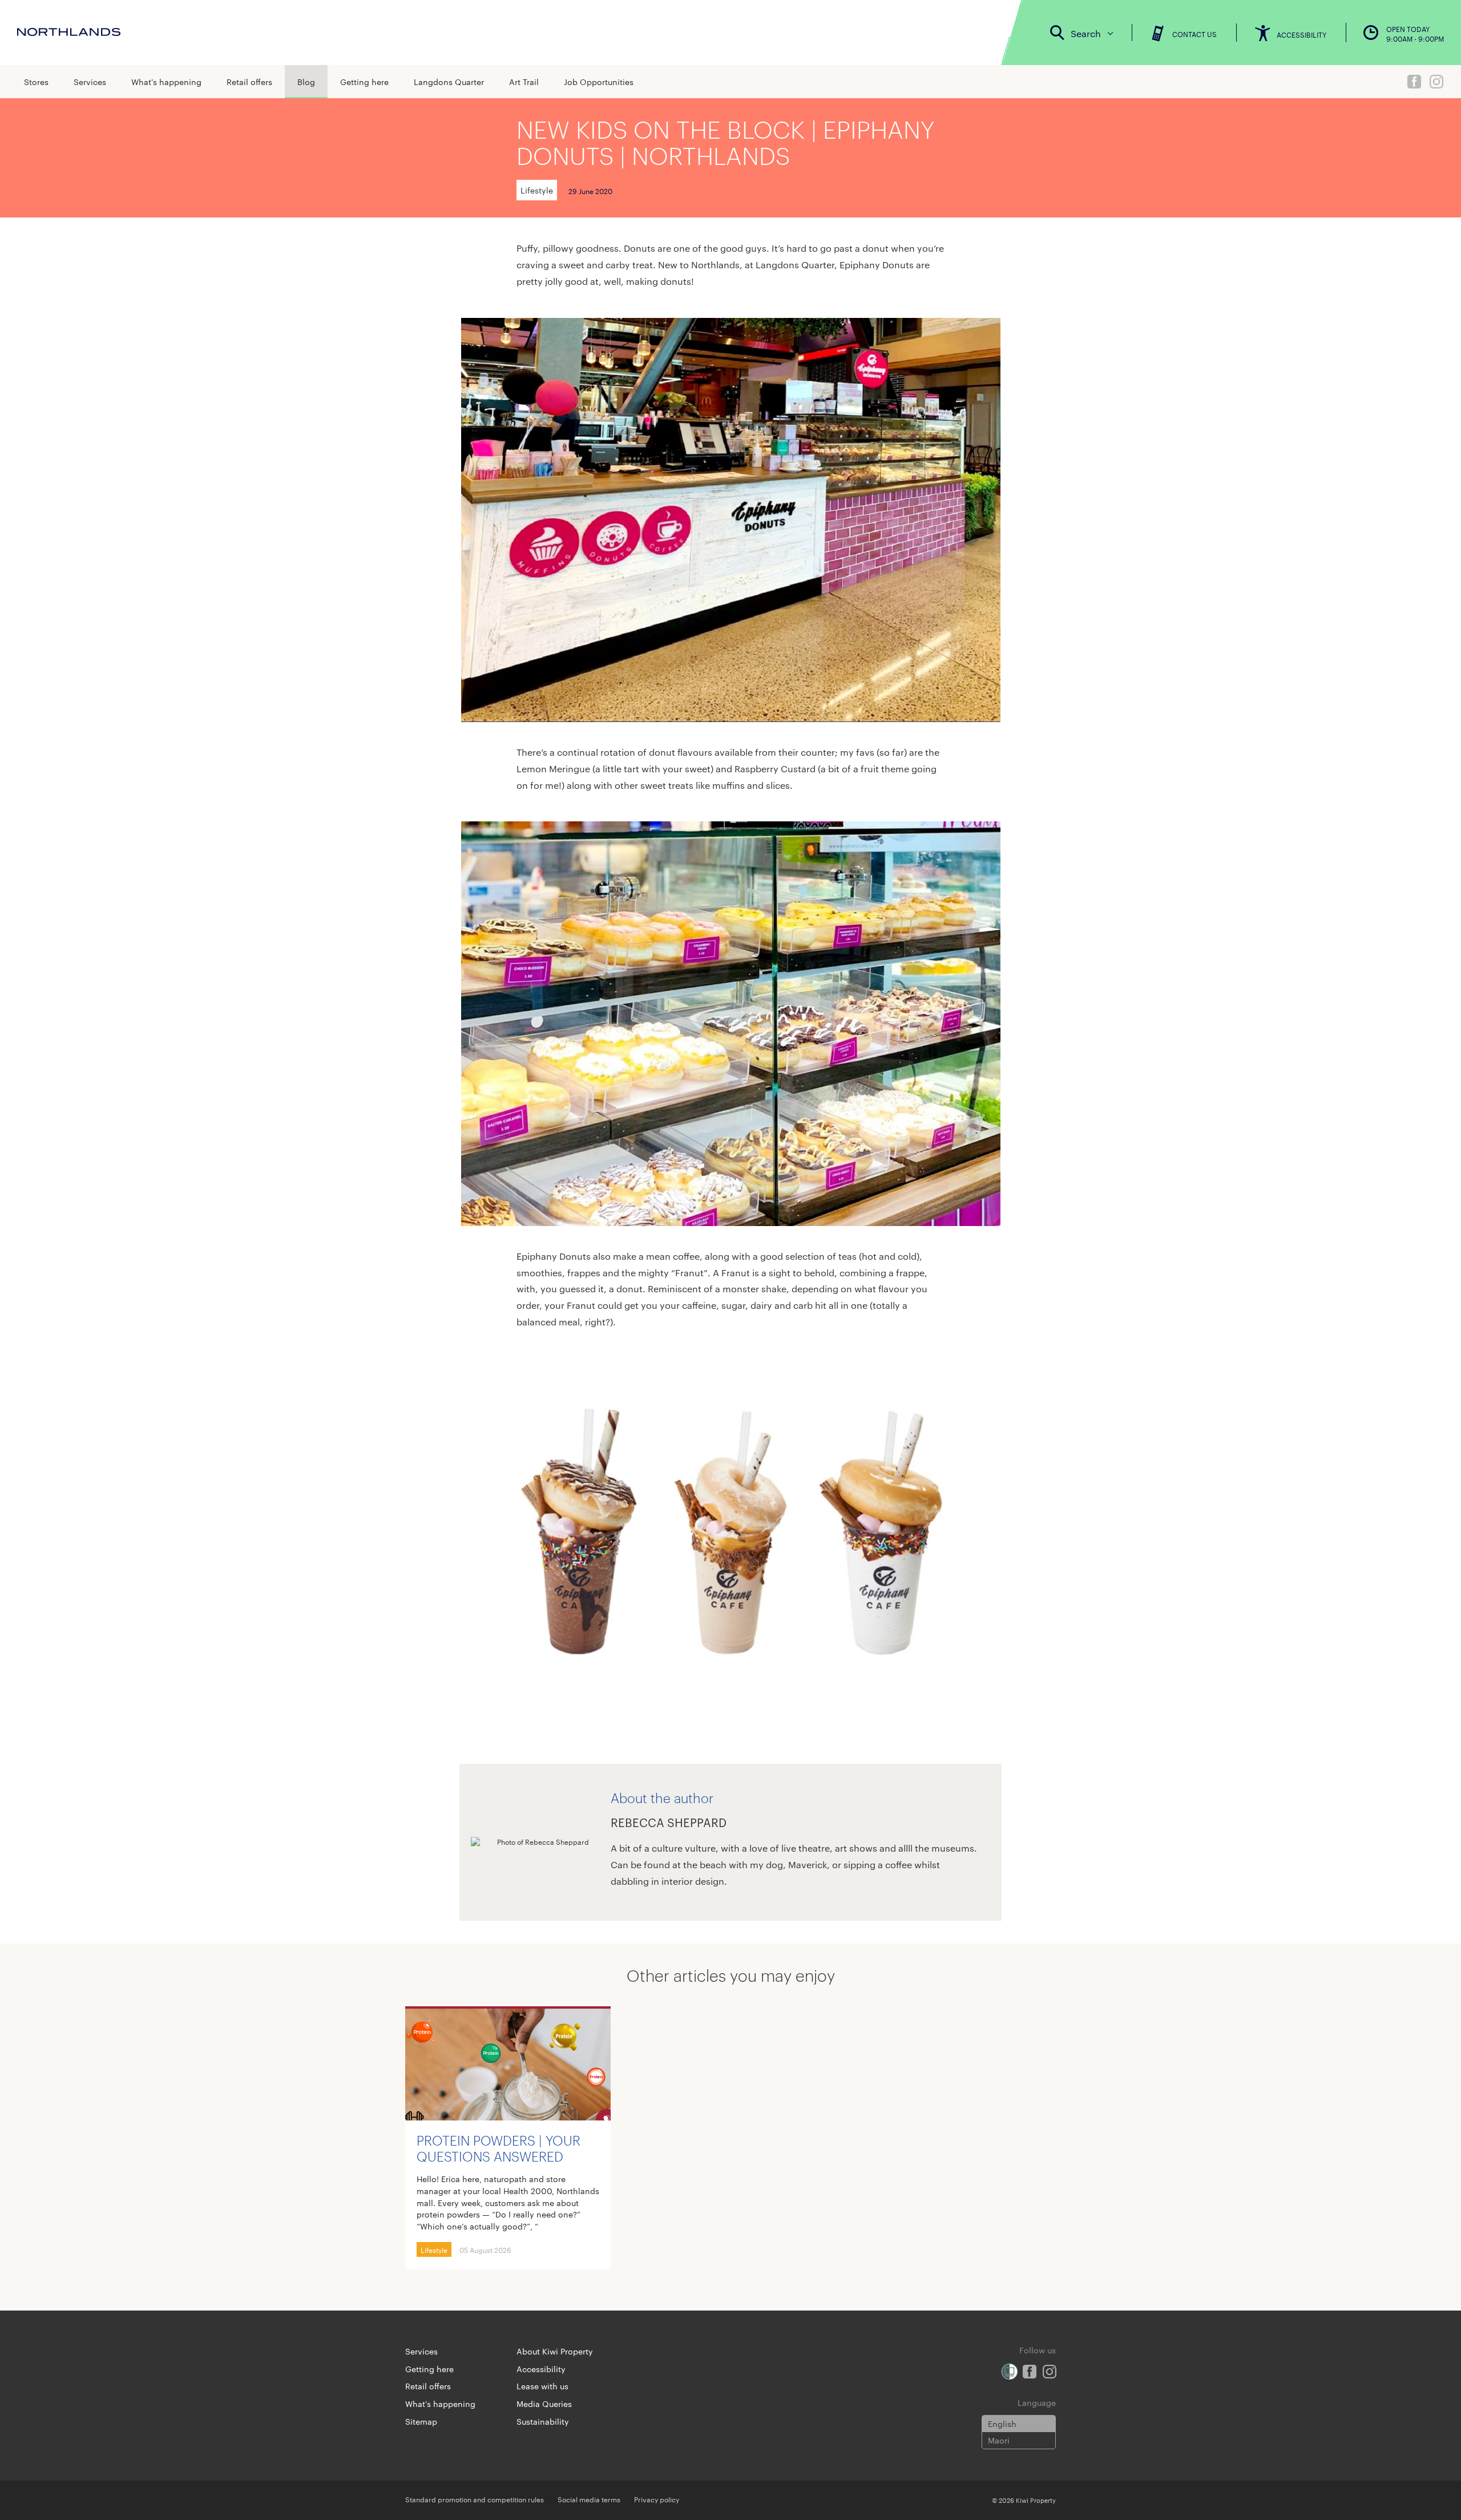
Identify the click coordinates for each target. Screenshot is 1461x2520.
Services (90, 82)
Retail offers (249, 82)
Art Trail (524, 82)
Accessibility (541, 2369)
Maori (999, 2440)
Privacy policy (657, 2499)
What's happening (166, 82)
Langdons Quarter (449, 82)
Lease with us (542, 2386)
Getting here (364, 82)
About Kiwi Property (555, 2351)
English (1002, 2424)
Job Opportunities (599, 82)
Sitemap (421, 2421)
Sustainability (543, 2421)
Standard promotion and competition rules (475, 2499)
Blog (306, 82)
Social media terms (589, 2499)
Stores (36, 82)
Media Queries (544, 2404)
